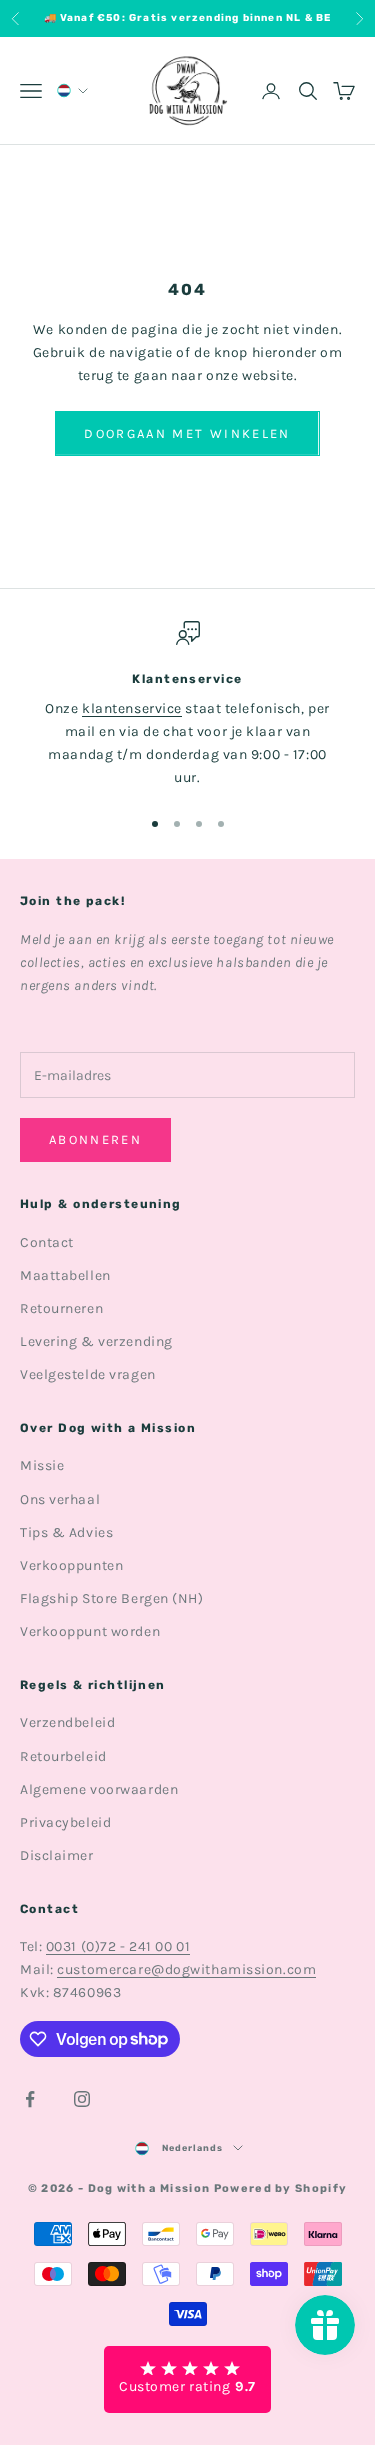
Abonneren (95, 1139)
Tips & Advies (66, 1532)
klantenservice (132, 708)
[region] (187, 705)
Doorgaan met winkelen (187, 433)
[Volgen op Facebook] (30, 2099)
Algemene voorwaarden (99, 1789)
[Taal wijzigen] (71, 90)
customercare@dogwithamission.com (186, 1969)
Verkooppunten (71, 1565)
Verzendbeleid (67, 1722)
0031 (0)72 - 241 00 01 (118, 1946)
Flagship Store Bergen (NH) (112, 1598)
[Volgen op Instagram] (82, 2099)
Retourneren (61, 1308)
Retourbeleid (63, 1756)
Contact (47, 1242)
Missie (42, 1465)
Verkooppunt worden (90, 1631)
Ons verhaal (60, 1499)
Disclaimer (57, 1855)
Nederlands (193, 2148)
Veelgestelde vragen (88, 1374)
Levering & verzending (96, 1341)
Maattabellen (65, 1275)
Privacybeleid (65, 1822)
